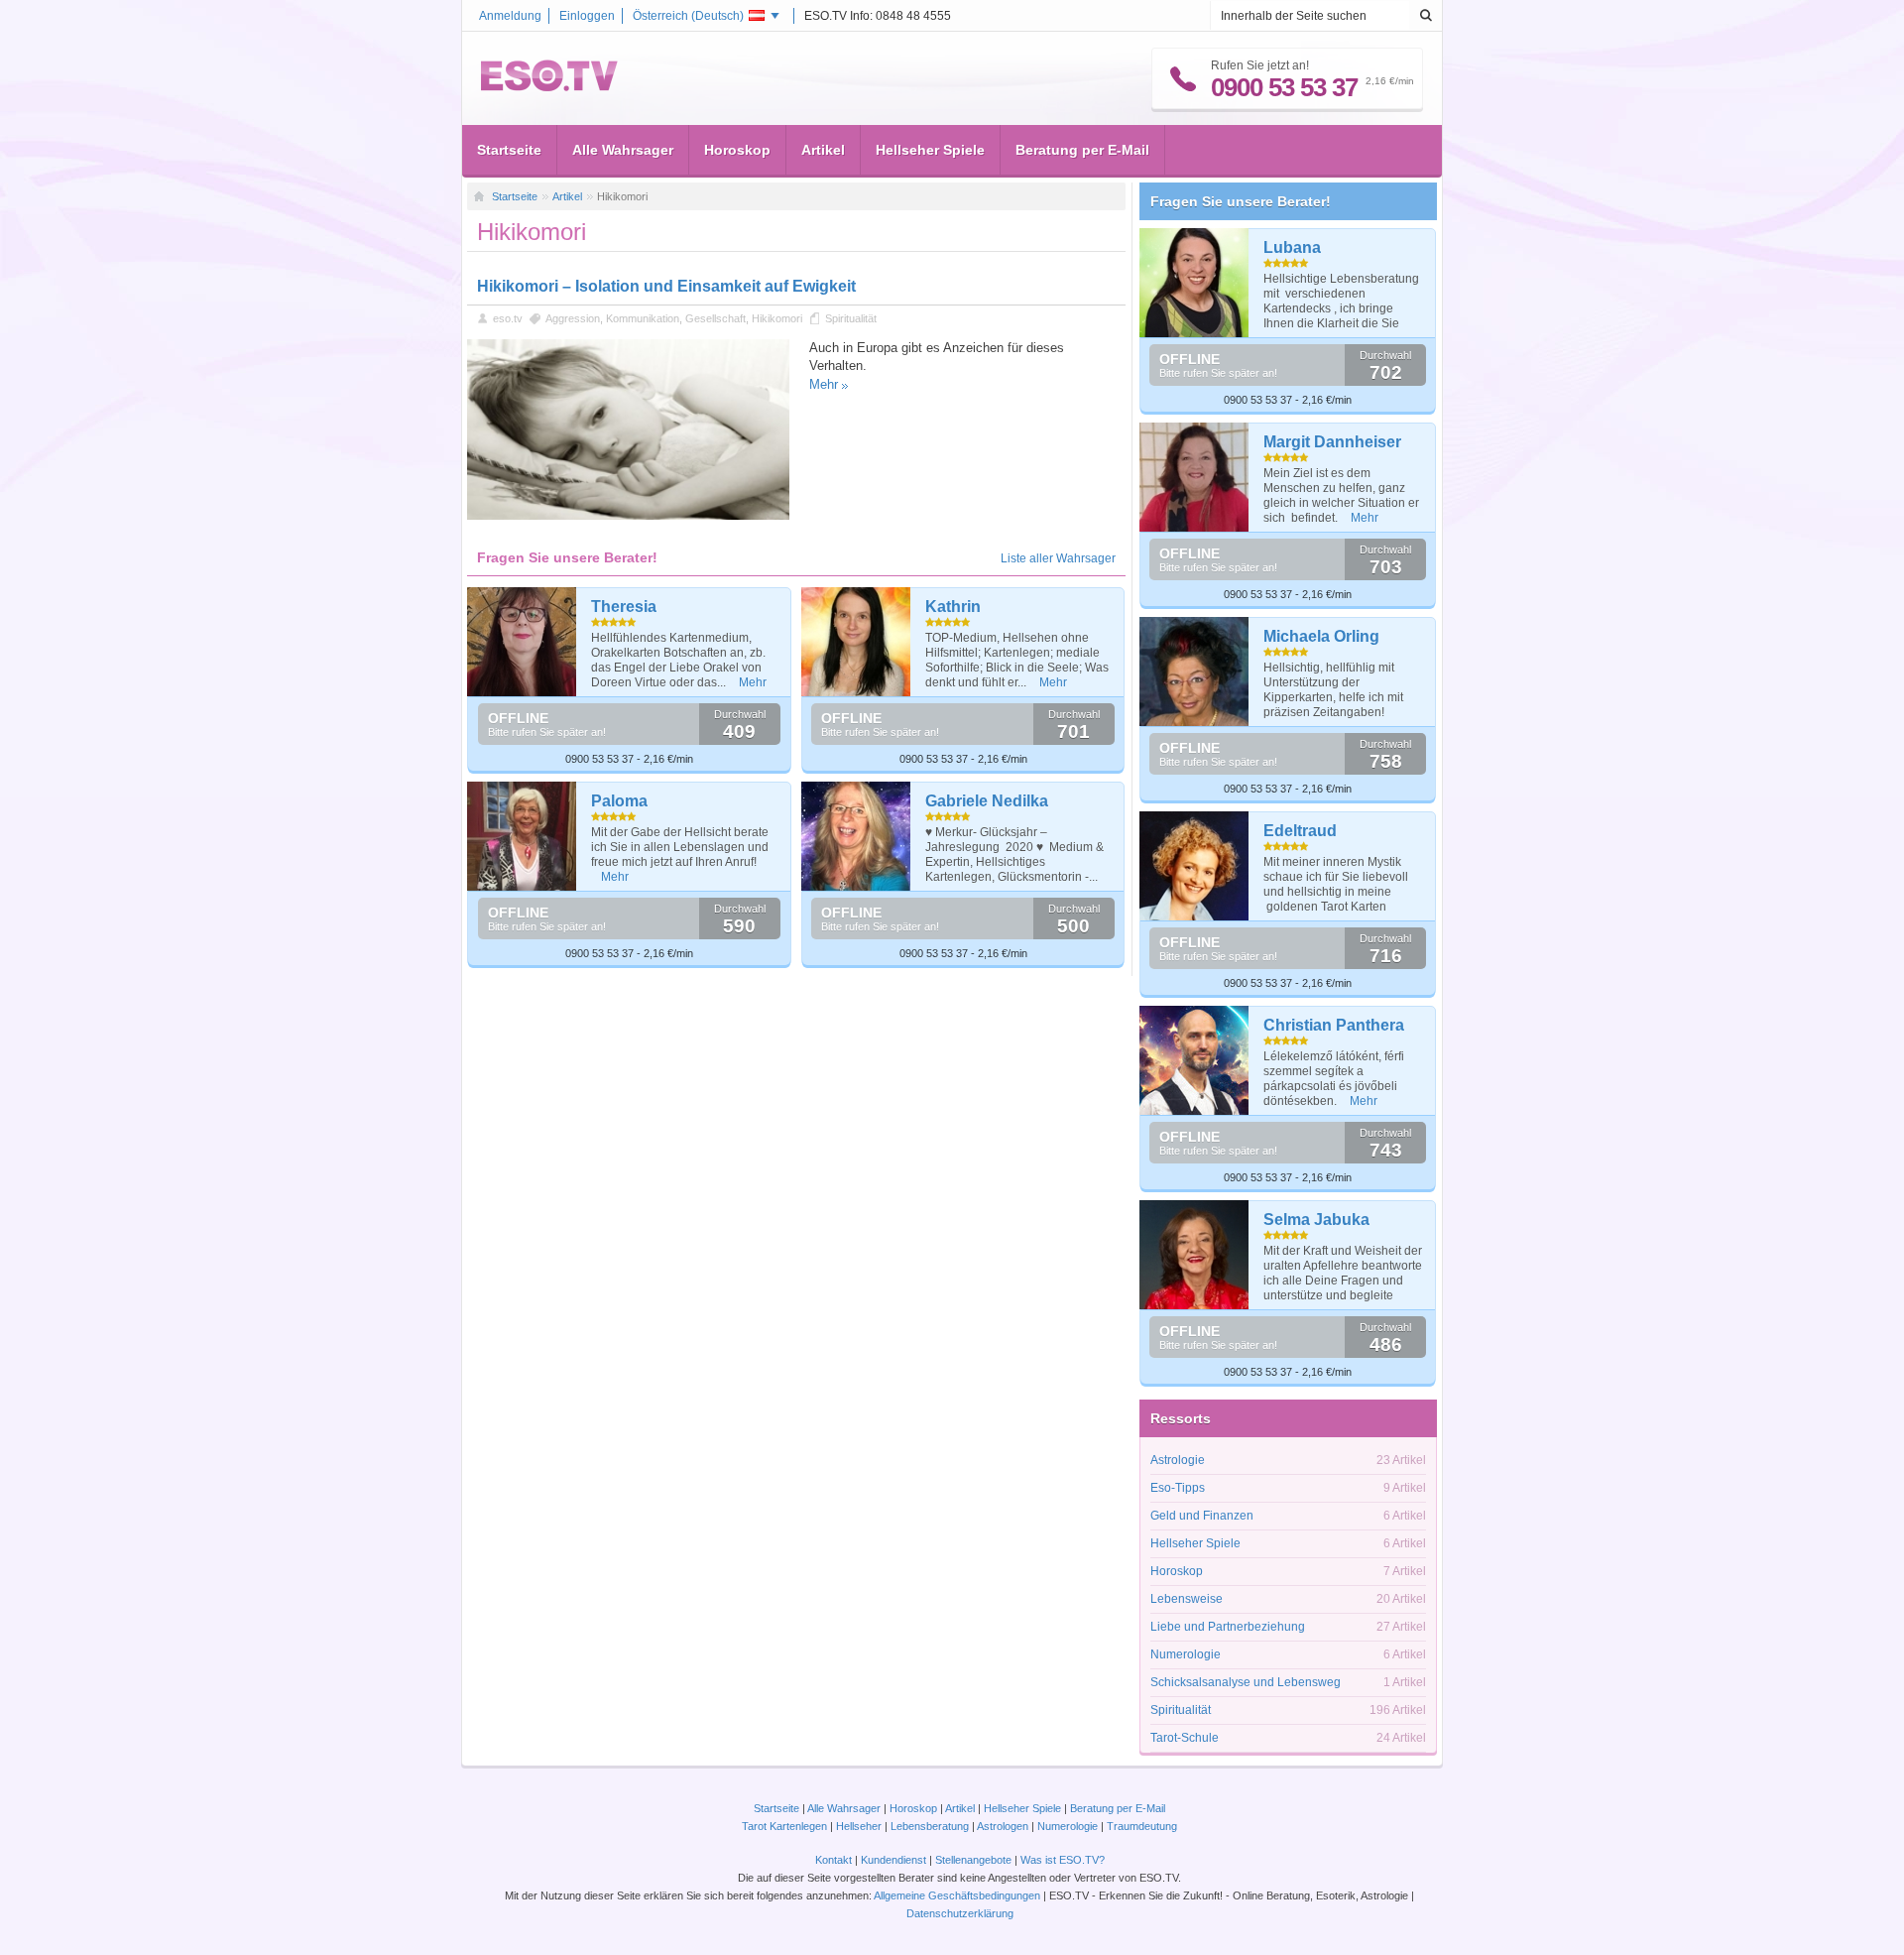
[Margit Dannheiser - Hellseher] (1194, 477)
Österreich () (688, 16)
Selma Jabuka (1316, 1220)
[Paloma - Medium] (522, 836)
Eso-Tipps (1178, 1488)
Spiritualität (851, 318)
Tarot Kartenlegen (784, 1826)
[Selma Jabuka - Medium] (1194, 1255)
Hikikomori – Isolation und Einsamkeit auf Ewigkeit (666, 286)
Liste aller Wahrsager (1058, 558)
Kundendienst (893, 1860)
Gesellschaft (715, 318)
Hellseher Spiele (930, 150)
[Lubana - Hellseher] (1194, 283)
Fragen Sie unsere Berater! (1241, 201)
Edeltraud (1300, 831)
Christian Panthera (1334, 1025)
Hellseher (859, 1826)
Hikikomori (777, 318)
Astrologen (1003, 1826)
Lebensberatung (930, 1826)
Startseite (509, 150)
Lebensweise (1187, 1599)
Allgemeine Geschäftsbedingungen (957, 1895)
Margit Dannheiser (1332, 442)
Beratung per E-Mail (1082, 150)
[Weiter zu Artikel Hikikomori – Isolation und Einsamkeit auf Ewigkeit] (628, 516)
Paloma (619, 801)
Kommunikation (643, 318)
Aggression (573, 318)
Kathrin (953, 607)
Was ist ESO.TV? (1063, 1860)
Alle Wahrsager (623, 150)
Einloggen (587, 16)
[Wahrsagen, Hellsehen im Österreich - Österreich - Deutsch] (549, 87)
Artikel (823, 150)
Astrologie (1178, 1460)
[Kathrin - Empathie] (856, 642)
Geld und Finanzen (1202, 1516)
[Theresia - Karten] (522, 642)
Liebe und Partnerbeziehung (1228, 1627)
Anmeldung (510, 16)
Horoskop (737, 150)
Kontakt (833, 1860)
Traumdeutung (1142, 1826)
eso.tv (508, 318)
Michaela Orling (1321, 636)
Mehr (824, 384)
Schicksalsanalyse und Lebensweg (1246, 1682)
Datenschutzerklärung (960, 1913)
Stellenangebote (975, 1860)
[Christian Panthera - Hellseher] (1194, 1060)
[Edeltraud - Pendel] (1194, 866)
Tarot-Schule (1185, 1738)
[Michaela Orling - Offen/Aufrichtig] (1194, 672)
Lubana (1292, 247)
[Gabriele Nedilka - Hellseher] (856, 836)
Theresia (624, 607)
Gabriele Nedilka (987, 801)
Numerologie (1186, 1654)
